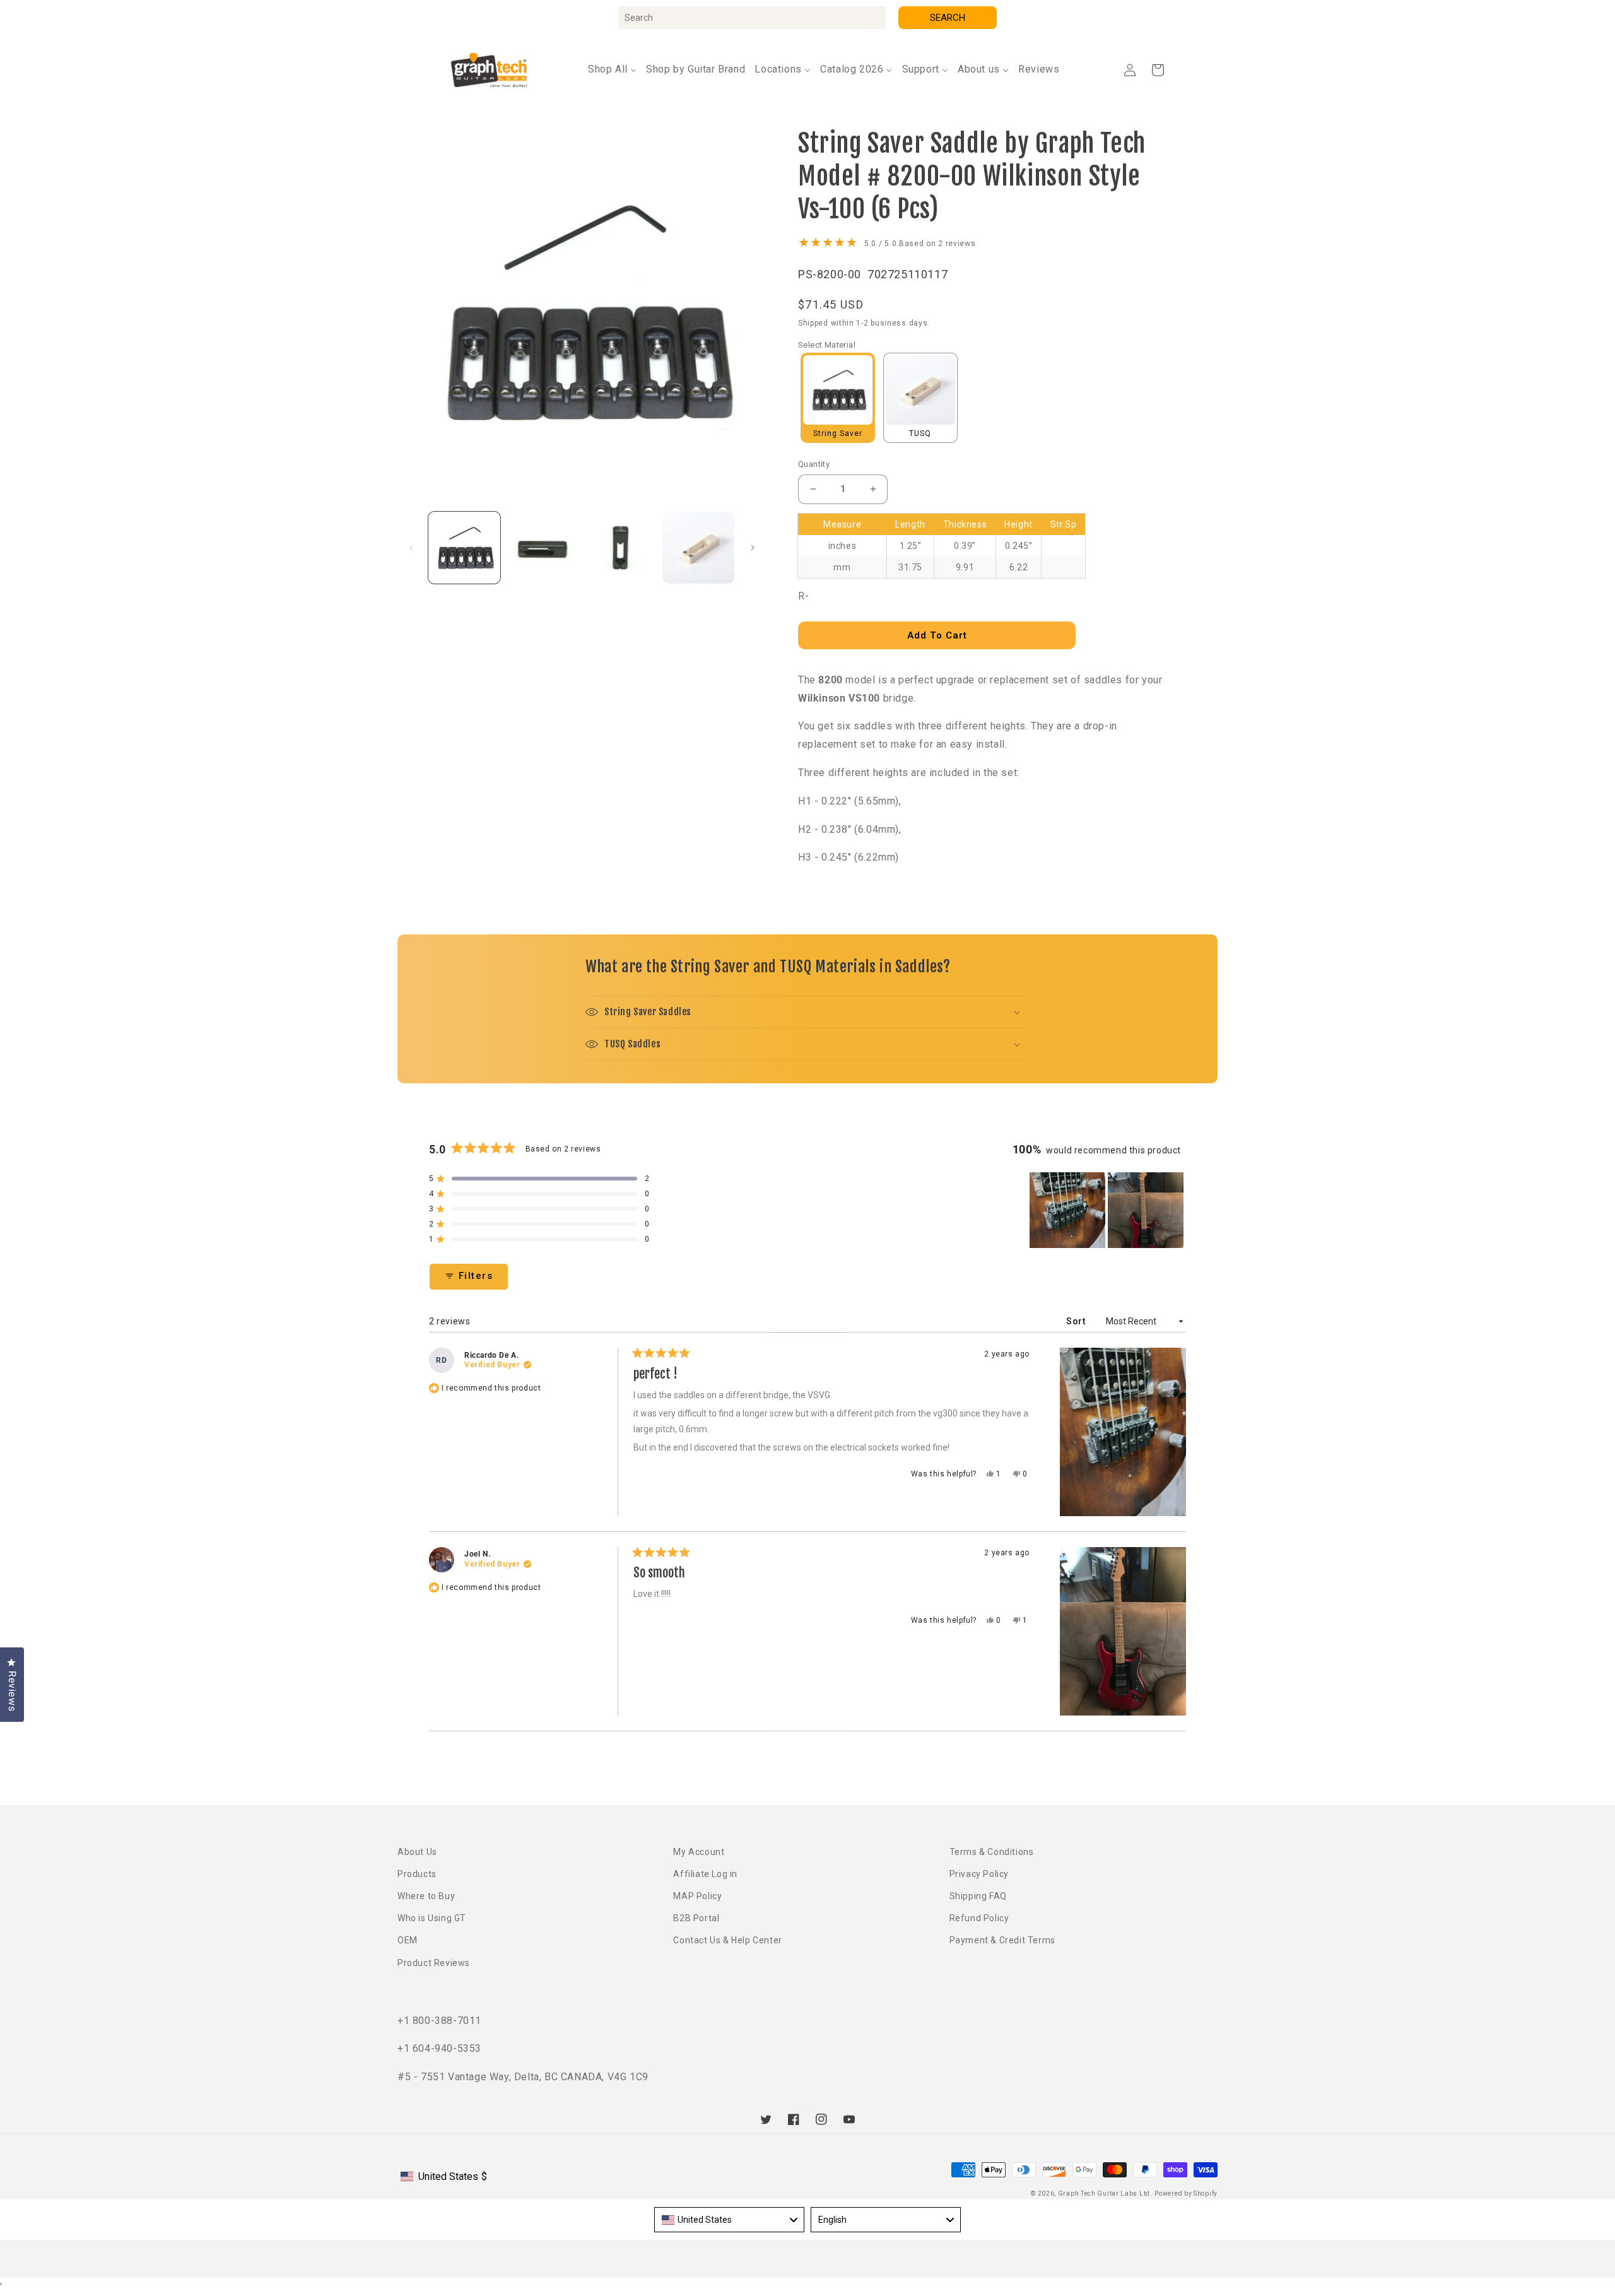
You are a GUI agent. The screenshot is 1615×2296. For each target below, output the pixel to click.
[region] (1108, 1210)
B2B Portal (696, 1918)
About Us (417, 1852)
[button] (1158, 70)
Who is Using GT (432, 1918)
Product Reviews (434, 1963)
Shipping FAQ (978, 1896)
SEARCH (948, 18)
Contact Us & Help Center (727, 1940)
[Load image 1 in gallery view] (464, 548)
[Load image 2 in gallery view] (543, 548)
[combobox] (752, 18)
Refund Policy (979, 1918)
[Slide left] (411, 548)
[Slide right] (753, 548)
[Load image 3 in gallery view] (621, 548)
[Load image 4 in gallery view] (698, 548)
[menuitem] (612, 70)
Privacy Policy (979, 1874)
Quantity (814, 464)
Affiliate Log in (705, 1874)
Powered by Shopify (1186, 2193)
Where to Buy (426, 1896)
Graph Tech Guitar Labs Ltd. (1105, 2193)
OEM (408, 1940)
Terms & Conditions (992, 1852)
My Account (699, 1852)
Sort (1077, 1321)
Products (417, 1874)
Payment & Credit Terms (1002, 1940)
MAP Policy (697, 1896)
